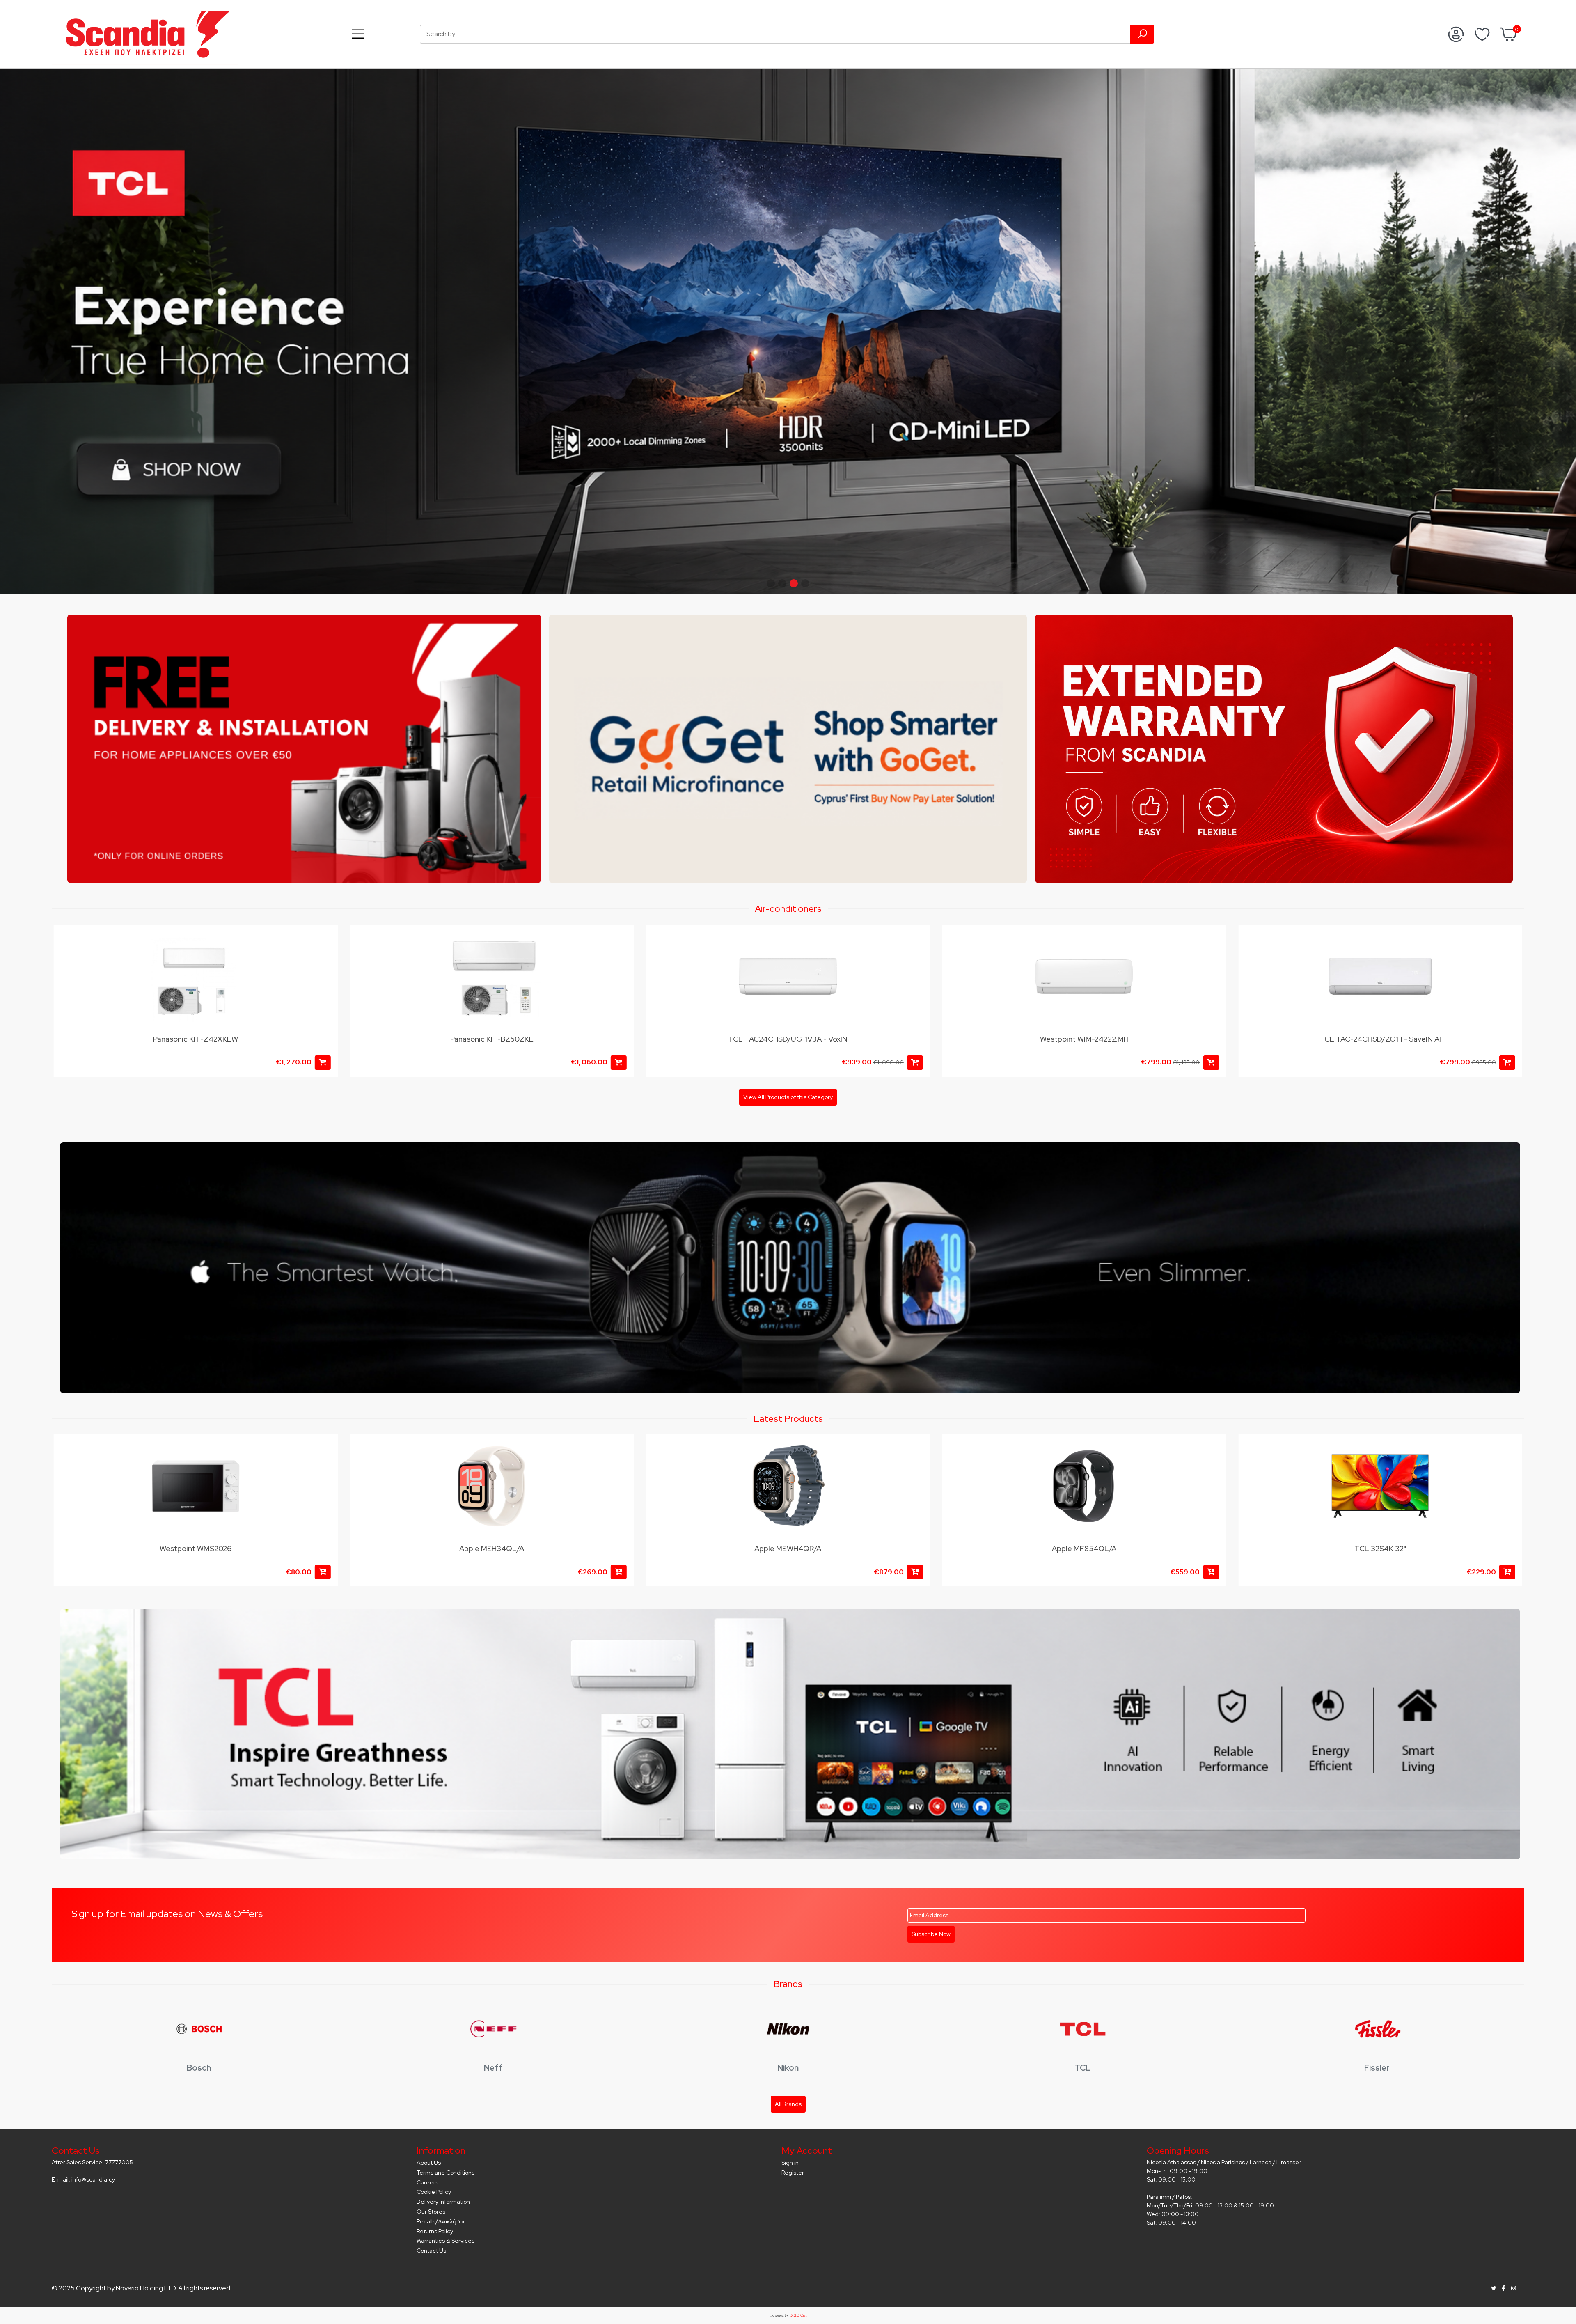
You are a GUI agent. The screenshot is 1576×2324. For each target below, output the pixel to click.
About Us (429, 2163)
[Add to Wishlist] (327, 939)
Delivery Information (443, 2202)
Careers (427, 2182)
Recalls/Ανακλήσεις (441, 2221)
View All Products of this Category (788, 1097)
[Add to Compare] (327, 955)
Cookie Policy (434, 2192)
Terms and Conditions (446, 2173)
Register (793, 2173)
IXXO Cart (798, 2315)
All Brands (788, 2104)
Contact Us (431, 2251)
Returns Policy (435, 2231)
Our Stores (431, 2212)
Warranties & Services (446, 2241)
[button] (771, 583)
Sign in (790, 2163)
